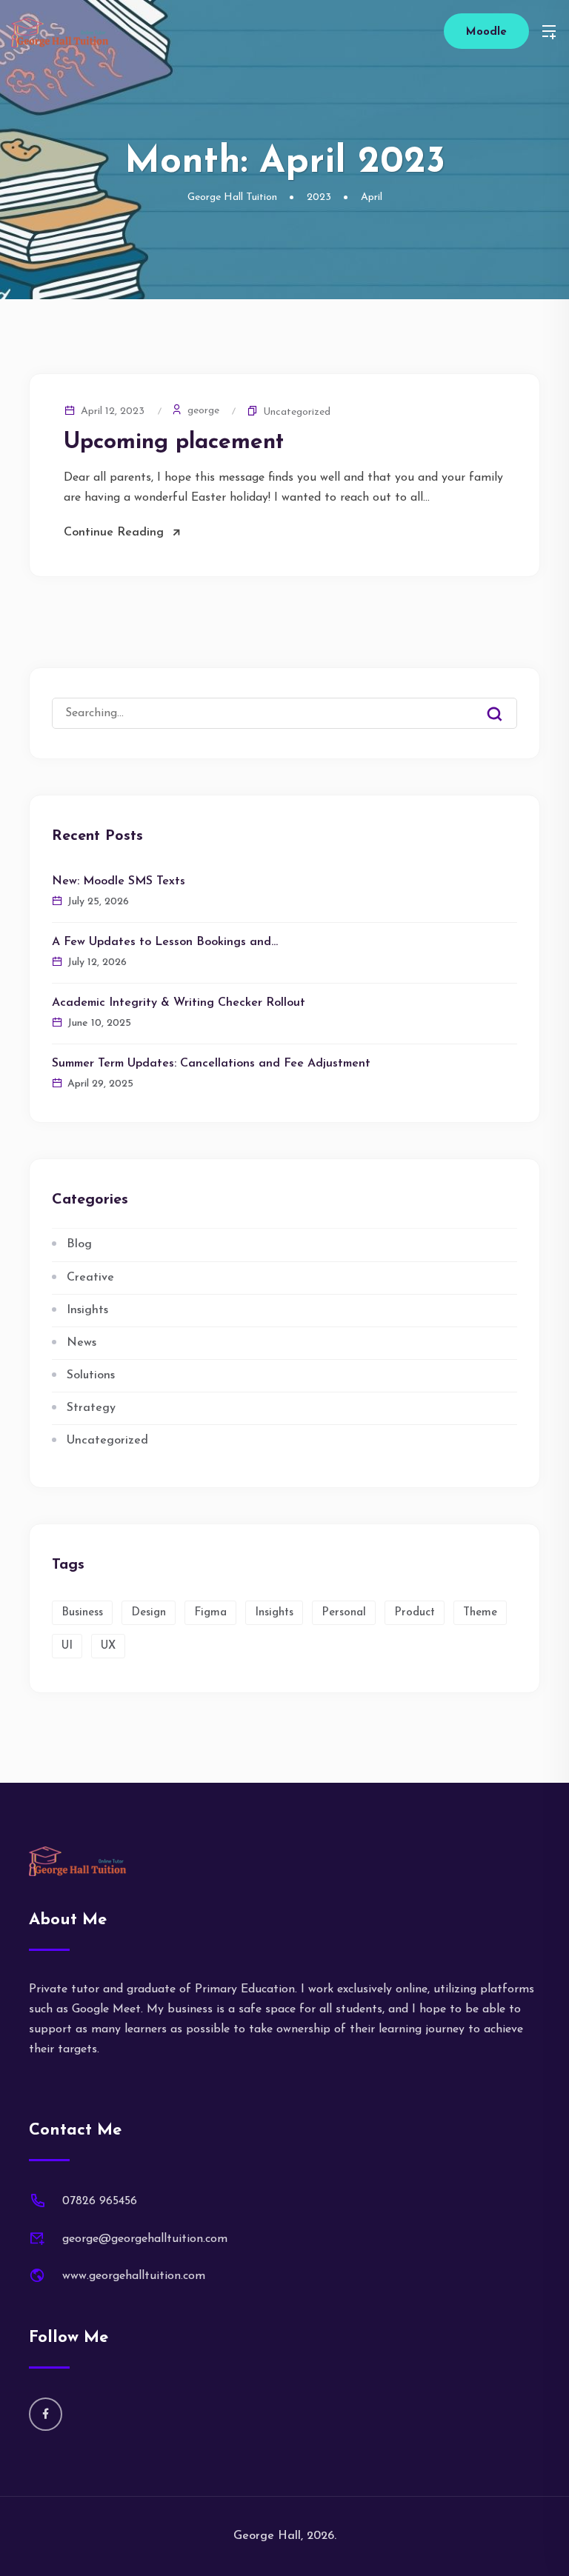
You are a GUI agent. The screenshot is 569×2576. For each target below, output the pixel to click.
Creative (90, 1278)
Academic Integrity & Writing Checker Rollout (179, 1003)
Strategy (91, 1408)
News (81, 1343)
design (149, 1613)
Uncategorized (297, 412)
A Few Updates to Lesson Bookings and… (165, 942)
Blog (79, 1244)
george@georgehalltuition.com (145, 2239)
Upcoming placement (174, 443)
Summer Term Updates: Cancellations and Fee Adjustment (211, 1064)
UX (108, 1646)
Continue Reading (114, 533)
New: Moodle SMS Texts (119, 881)
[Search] (505, 702)
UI (67, 1646)
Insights (87, 1310)
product (415, 1613)
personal (344, 1613)
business (82, 1613)
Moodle (486, 32)
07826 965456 (100, 2201)
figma (210, 1613)
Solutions (91, 1375)
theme (480, 1613)
